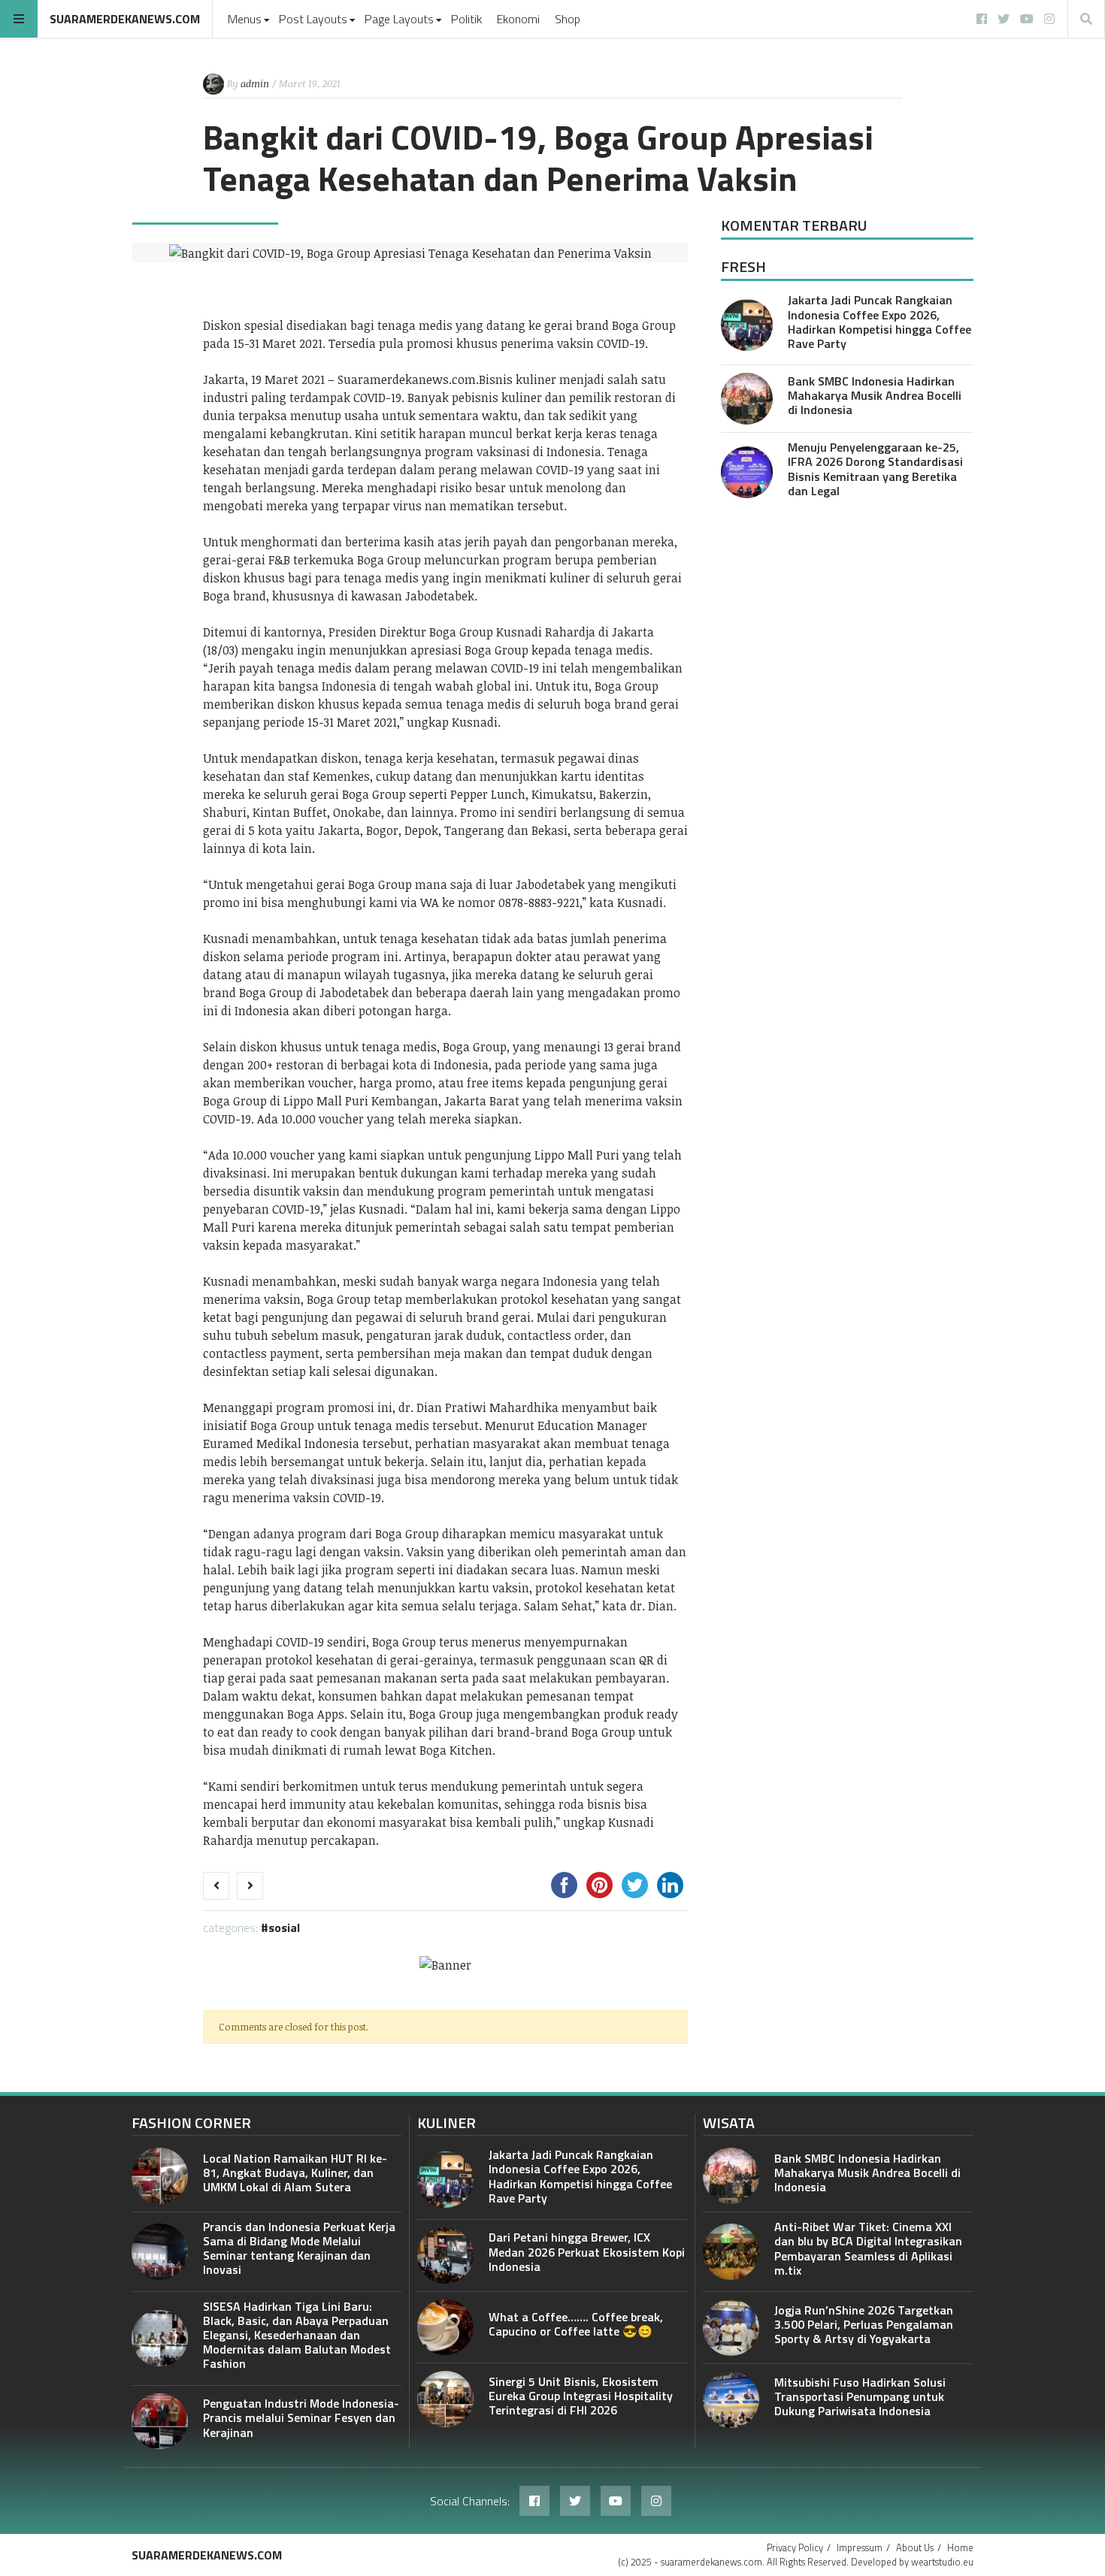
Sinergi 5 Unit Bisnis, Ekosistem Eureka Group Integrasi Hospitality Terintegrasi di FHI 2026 (581, 2396)
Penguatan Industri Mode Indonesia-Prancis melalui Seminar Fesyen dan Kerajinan (301, 2417)
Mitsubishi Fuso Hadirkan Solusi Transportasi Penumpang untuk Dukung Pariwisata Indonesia (860, 2396)
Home (960, 2547)
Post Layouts (313, 19)
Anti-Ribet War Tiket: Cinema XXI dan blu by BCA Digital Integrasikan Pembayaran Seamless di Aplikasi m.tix (868, 2248)
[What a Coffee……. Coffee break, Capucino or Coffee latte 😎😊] (445, 2328)
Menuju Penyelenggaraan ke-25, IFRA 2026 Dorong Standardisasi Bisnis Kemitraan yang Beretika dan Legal (875, 469)
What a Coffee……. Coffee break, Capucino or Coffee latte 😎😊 (576, 2324)
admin (255, 83)
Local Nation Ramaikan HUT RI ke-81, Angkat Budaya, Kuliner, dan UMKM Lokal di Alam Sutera (295, 2172)
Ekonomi (518, 19)
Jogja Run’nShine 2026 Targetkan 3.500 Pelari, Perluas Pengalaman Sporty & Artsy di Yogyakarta (864, 2324)
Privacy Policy (795, 2547)
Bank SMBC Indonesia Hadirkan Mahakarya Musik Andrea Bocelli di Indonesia (875, 395)
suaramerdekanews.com (125, 19)
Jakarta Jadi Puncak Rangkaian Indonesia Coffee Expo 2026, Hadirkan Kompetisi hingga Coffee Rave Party (879, 322)
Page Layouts (399, 19)
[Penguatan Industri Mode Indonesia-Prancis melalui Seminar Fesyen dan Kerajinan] (160, 2422)
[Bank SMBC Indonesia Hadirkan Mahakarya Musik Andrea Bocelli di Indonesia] (747, 399)
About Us (915, 2547)
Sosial (284, 1927)
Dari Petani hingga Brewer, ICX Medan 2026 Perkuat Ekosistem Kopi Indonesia (587, 2251)
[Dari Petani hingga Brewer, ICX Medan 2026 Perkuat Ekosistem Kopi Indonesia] (445, 2256)
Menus (245, 19)
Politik (466, 19)
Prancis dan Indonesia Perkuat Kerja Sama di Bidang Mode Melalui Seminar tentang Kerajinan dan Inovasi (299, 2248)
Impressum (860, 2547)
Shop (568, 19)
